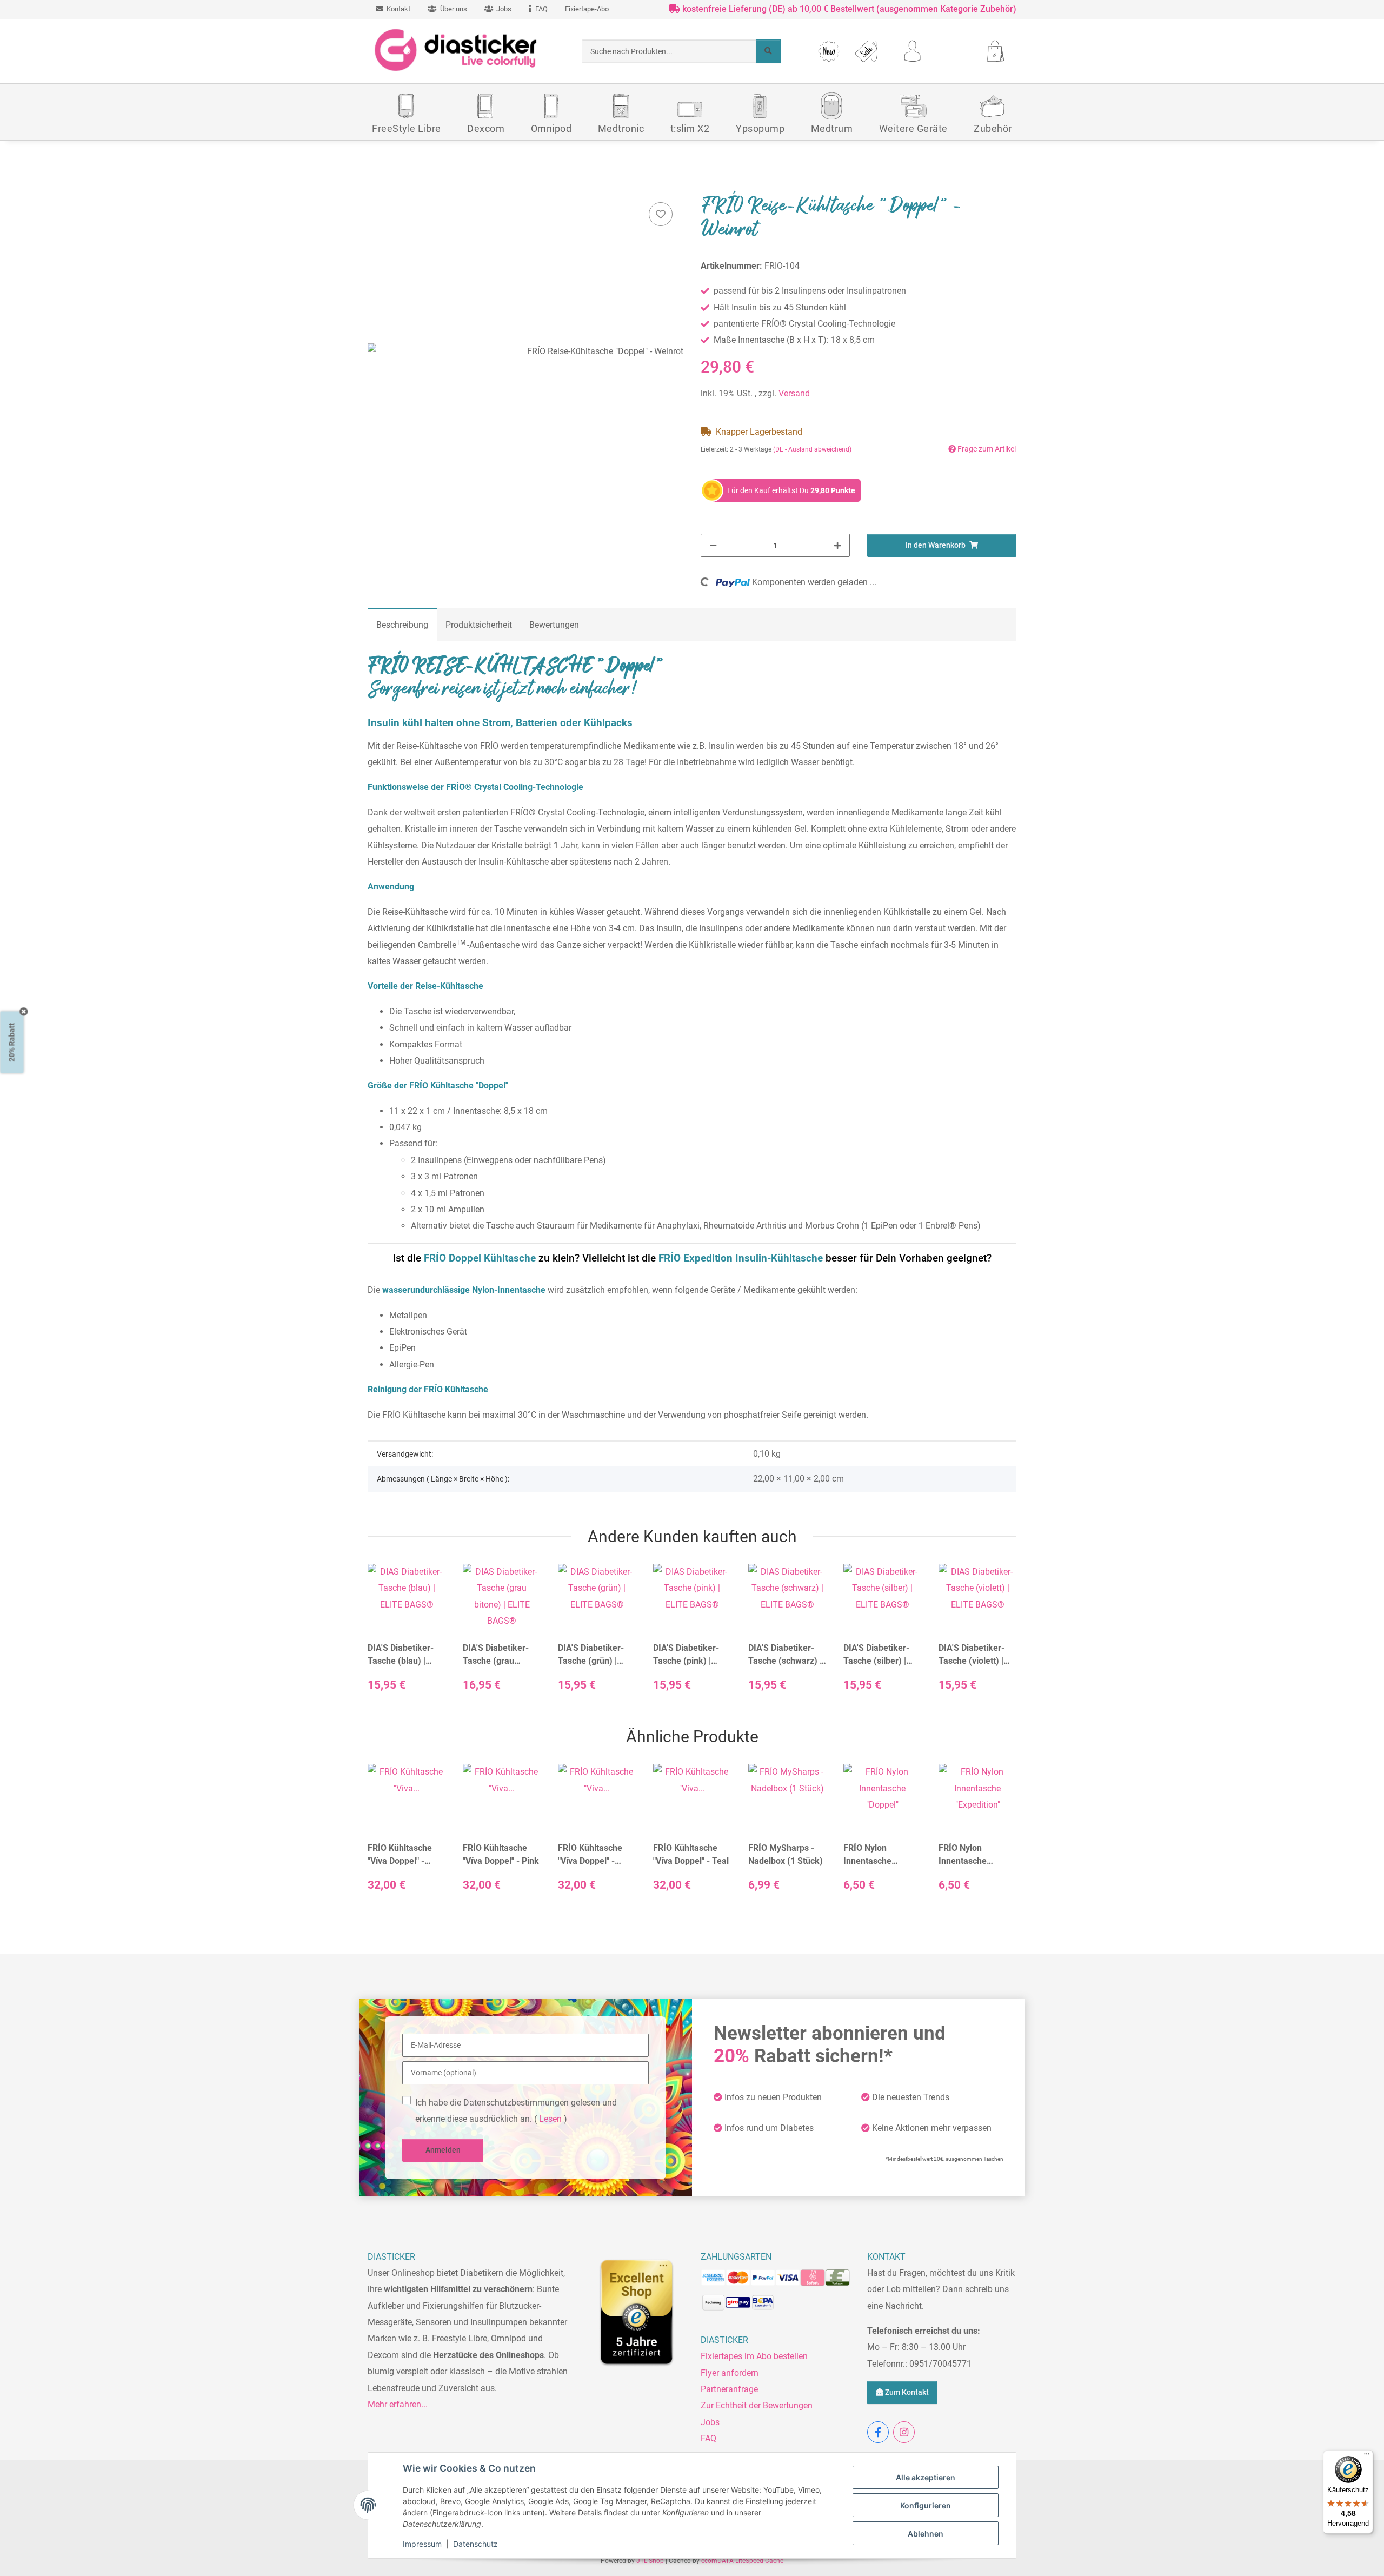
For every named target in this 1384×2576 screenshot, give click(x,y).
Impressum (422, 2544)
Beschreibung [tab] (402, 625)
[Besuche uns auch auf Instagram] (904, 2432)
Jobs (710, 2422)
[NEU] (829, 51)
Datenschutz (475, 2544)
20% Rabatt (12, 1042)
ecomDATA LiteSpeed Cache (742, 2561)
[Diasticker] (457, 51)
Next (999, 1637)
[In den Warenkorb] (376, 186)
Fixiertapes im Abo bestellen (754, 2356)
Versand (794, 393)
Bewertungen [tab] (554, 625)
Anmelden (443, 2150)
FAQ (708, 2438)
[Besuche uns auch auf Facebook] (878, 2432)
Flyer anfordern (730, 2373)
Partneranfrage (729, 2389)
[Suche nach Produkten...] (768, 51)
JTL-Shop (651, 2561)
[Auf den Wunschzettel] (661, 214)
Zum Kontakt (906, 2392)
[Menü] (1367, 2457)
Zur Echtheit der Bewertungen (757, 2405)
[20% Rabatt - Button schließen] (24, 1011)
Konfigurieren (926, 2505)
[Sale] (866, 51)
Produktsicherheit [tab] (479, 625)
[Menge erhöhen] (837, 545)
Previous (386, 1637)
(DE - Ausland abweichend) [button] (812, 449)
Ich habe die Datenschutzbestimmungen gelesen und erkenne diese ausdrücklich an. (516, 2111)
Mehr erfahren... (398, 2404)
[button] (912, 51)
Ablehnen (926, 2534)
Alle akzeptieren (926, 2477)
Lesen (550, 2119)
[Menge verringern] (713, 545)
